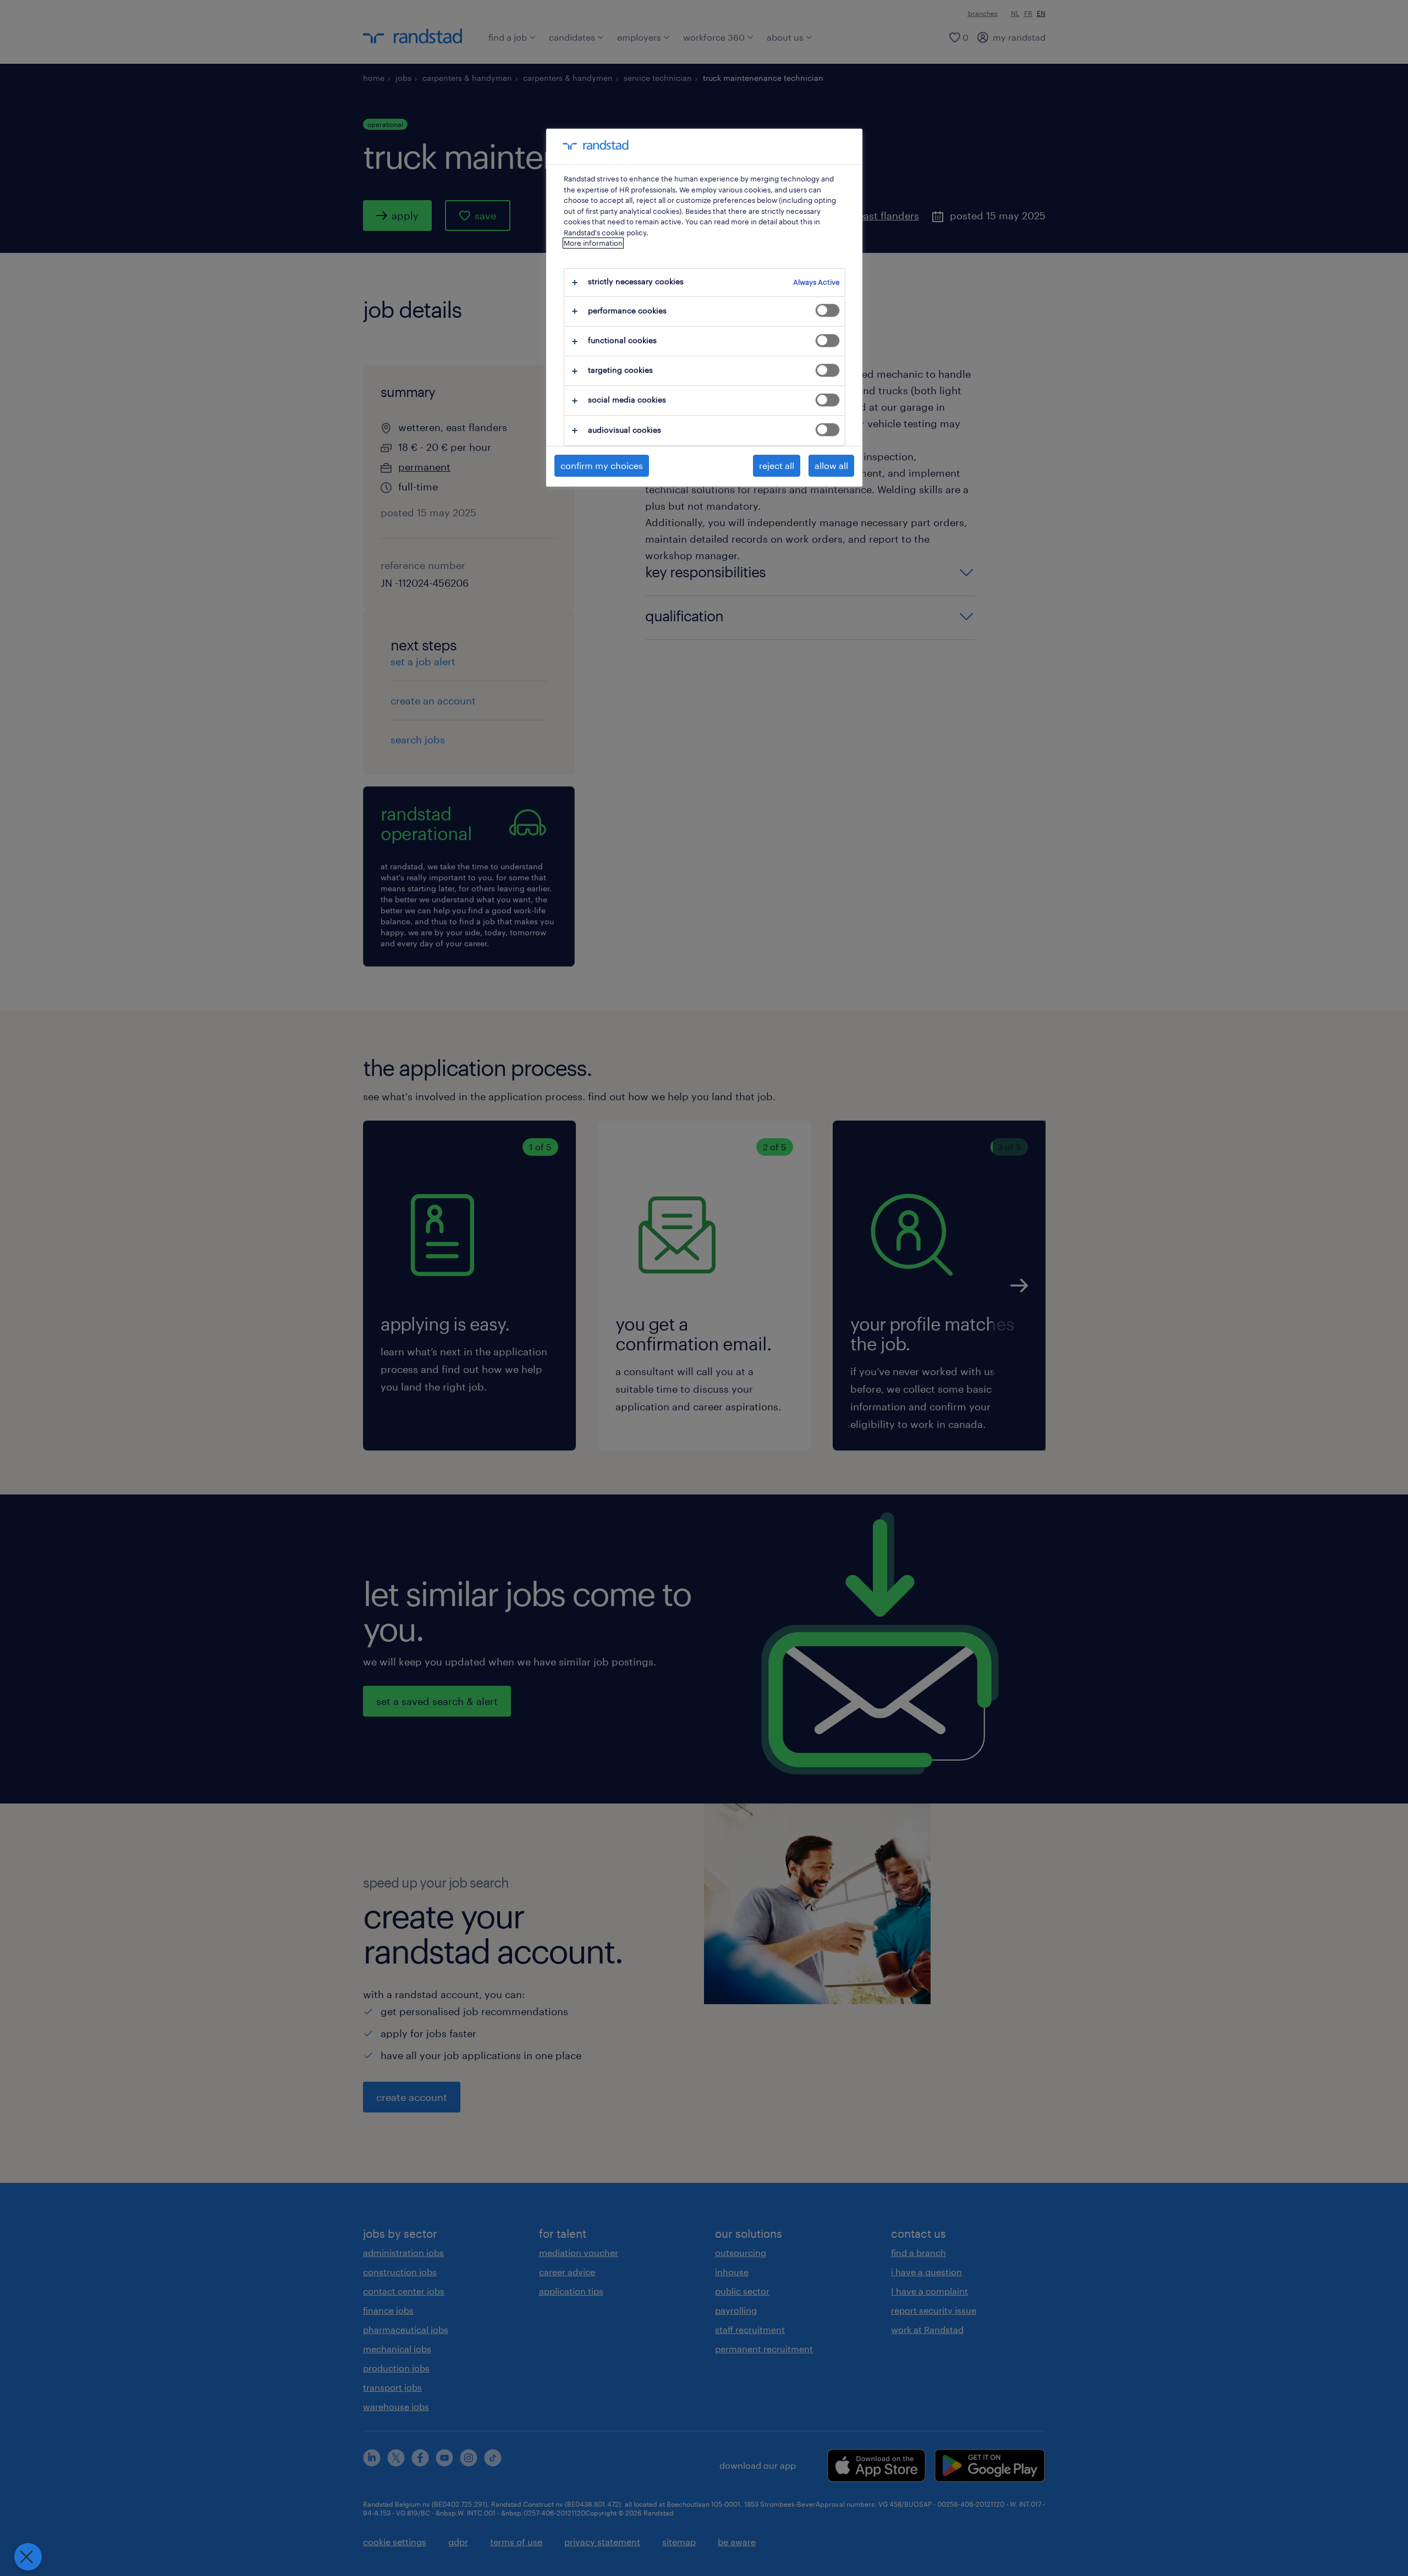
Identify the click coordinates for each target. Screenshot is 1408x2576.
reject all (777, 465)
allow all (831, 465)
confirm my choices (602, 465)
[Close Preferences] (28, 2557)
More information (593, 243)
